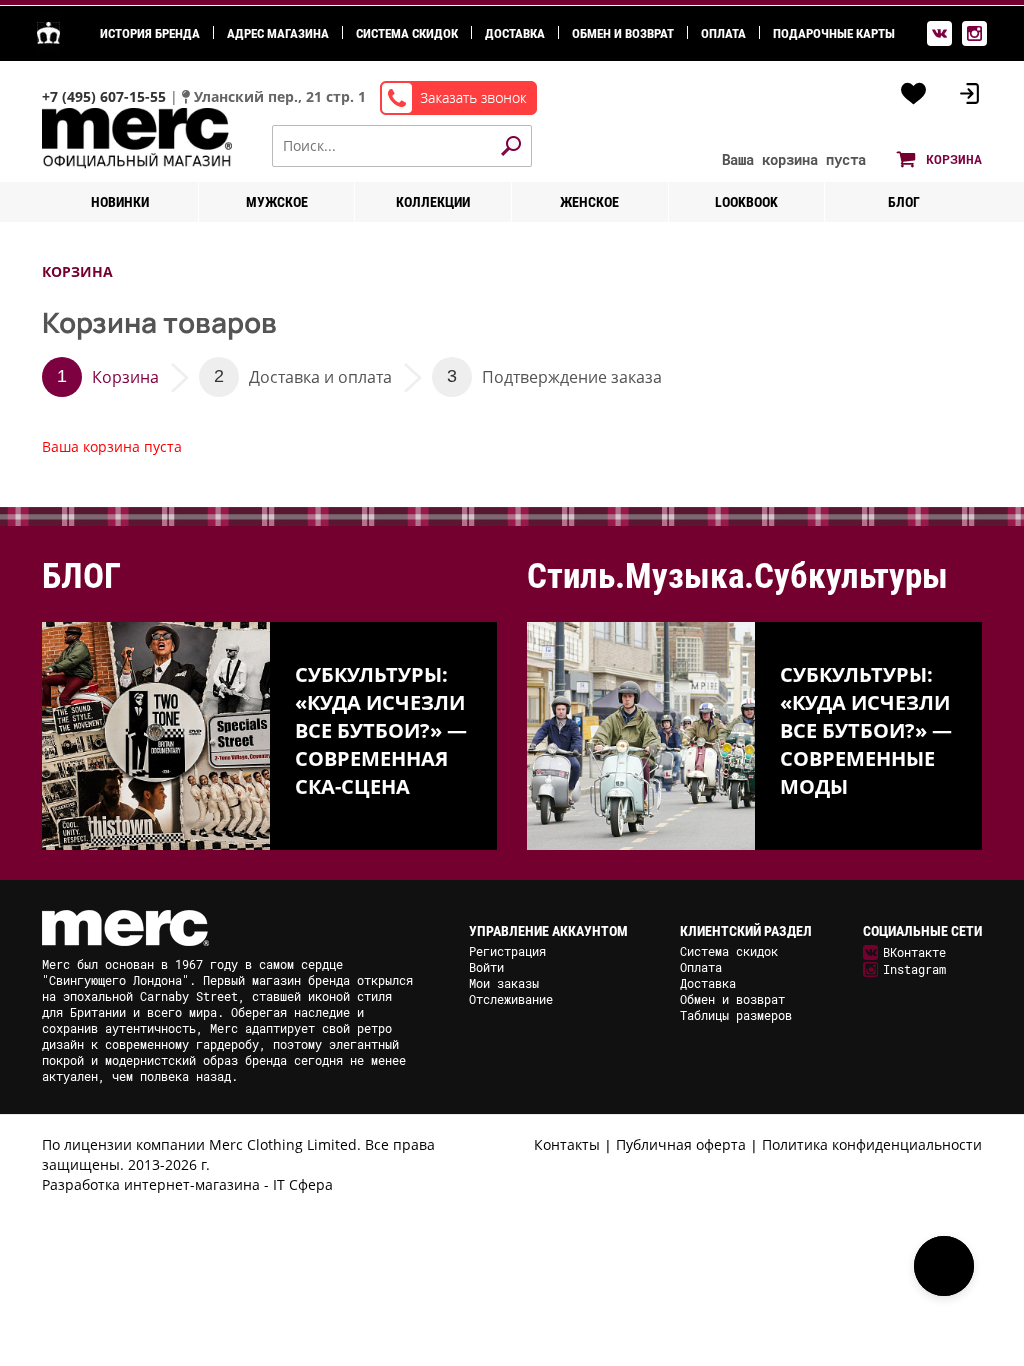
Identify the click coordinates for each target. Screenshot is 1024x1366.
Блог (904, 202)
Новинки (120, 202)
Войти (486, 967)
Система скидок (407, 33)
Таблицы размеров (736, 1015)
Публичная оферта (681, 1144)
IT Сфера (303, 1184)
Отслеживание (511, 999)
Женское (589, 202)
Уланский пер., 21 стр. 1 (280, 96)
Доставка (515, 33)
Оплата (723, 33)
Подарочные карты (834, 33)
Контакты (567, 1144)
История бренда (150, 33)
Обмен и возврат (623, 33)
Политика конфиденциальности (872, 1144)
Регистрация (507, 951)
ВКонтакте (914, 952)
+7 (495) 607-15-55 (106, 96)
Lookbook (746, 202)
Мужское (277, 202)
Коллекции (433, 202)
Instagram (914, 969)
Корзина (125, 377)
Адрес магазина (278, 33)
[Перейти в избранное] (914, 94)
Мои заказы (504, 983)
